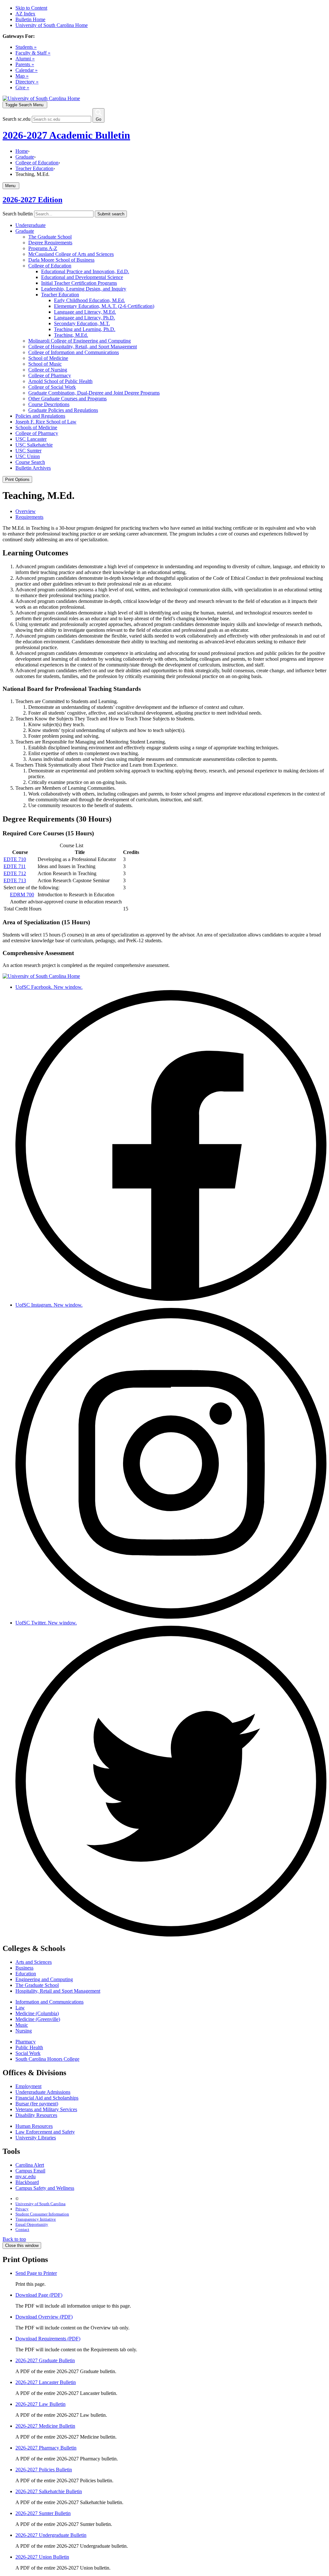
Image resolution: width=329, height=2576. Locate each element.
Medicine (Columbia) (37, 2013)
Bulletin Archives (33, 468)
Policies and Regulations (40, 416)
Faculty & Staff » (33, 53)
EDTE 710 (15, 859)
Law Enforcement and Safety (45, 2132)
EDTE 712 (15, 873)
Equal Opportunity (32, 2224)
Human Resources (34, 2126)
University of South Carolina (40, 2204)
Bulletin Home (30, 19)
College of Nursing (48, 370)
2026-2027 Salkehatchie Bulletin (49, 2491)
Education (26, 1974)
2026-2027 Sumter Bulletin (43, 2513)
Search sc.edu (17, 119)
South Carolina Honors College (47, 2059)
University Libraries (36, 2138)
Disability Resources (36, 2115)
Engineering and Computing (44, 1979)
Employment (28, 2086)
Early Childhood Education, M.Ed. (89, 300)
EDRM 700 (22, 895)
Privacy (22, 2209)
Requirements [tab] (29, 517)
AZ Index (25, 14)
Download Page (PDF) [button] (39, 2295)
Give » (22, 87)
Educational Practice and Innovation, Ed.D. (85, 271)
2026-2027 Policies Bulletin (44, 2470)
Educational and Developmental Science (82, 277)
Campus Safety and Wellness (45, 2188)
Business (24, 1968)
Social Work (28, 2053)
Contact (22, 2229)
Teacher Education (34, 168)
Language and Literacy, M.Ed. (85, 312)
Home (22, 151)
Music (22, 2025)
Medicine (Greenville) (38, 2019)
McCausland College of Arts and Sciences (71, 254)
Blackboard (27, 2182)
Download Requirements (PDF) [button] (48, 2339)
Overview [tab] (26, 511)
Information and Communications (49, 2002)
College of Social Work (52, 387)
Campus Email (30, 2171)
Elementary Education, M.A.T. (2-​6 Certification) (104, 306)
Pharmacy (26, 2042)
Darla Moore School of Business (61, 260)
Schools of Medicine (36, 427)
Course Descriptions (49, 404)
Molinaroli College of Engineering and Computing (80, 341)
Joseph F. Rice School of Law (46, 422)
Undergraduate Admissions (43, 2092)
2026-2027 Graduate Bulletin (45, 2360)
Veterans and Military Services (46, 2109)
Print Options (17, 479)
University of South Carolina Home (52, 25)
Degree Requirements (50, 243)
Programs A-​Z (43, 248)
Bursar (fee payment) (37, 2104)
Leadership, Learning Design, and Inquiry (84, 289)
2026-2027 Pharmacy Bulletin (46, 2448)
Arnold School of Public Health (60, 381)
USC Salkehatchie (34, 445)
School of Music (45, 364)
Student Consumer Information (42, 2214)
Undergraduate (31, 225)
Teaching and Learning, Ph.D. (85, 329)
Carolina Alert (30, 2165)
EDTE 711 (15, 866)
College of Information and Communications (74, 352)
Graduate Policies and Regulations (63, 410)
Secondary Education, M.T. (82, 323)
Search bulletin (18, 214)
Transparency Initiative (36, 2219)
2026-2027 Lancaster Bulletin (46, 2382)
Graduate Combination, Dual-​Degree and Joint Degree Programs (94, 393)
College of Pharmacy (50, 375)
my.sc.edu (26, 2176)
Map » (22, 76)
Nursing (24, 2031)
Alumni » (25, 59)
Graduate (25, 157)
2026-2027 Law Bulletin (40, 2404)
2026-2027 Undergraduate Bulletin (51, 2535)
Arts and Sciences (34, 1962)
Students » (26, 47)
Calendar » (27, 70)
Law (20, 2008)
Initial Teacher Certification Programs (79, 283)
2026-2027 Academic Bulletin (66, 135)
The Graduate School (50, 237)
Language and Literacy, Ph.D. (84, 318)
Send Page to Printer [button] (36, 2273)
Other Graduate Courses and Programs (67, 399)
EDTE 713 (15, 880)
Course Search (30, 462)
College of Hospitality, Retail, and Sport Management (83, 347)
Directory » (27, 82)
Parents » (25, 64)
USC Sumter (28, 451)
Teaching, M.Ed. (71, 335)
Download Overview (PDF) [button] (44, 2317)
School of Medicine (48, 358)
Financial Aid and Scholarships (47, 2098)
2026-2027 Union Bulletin (42, 2557)
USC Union (28, 456)
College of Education (37, 163)
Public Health (29, 2047)
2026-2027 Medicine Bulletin (45, 2426)
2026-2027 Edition (32, 200)
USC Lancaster (31, 439)
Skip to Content (31, 8)
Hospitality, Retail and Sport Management (58, 1991)
